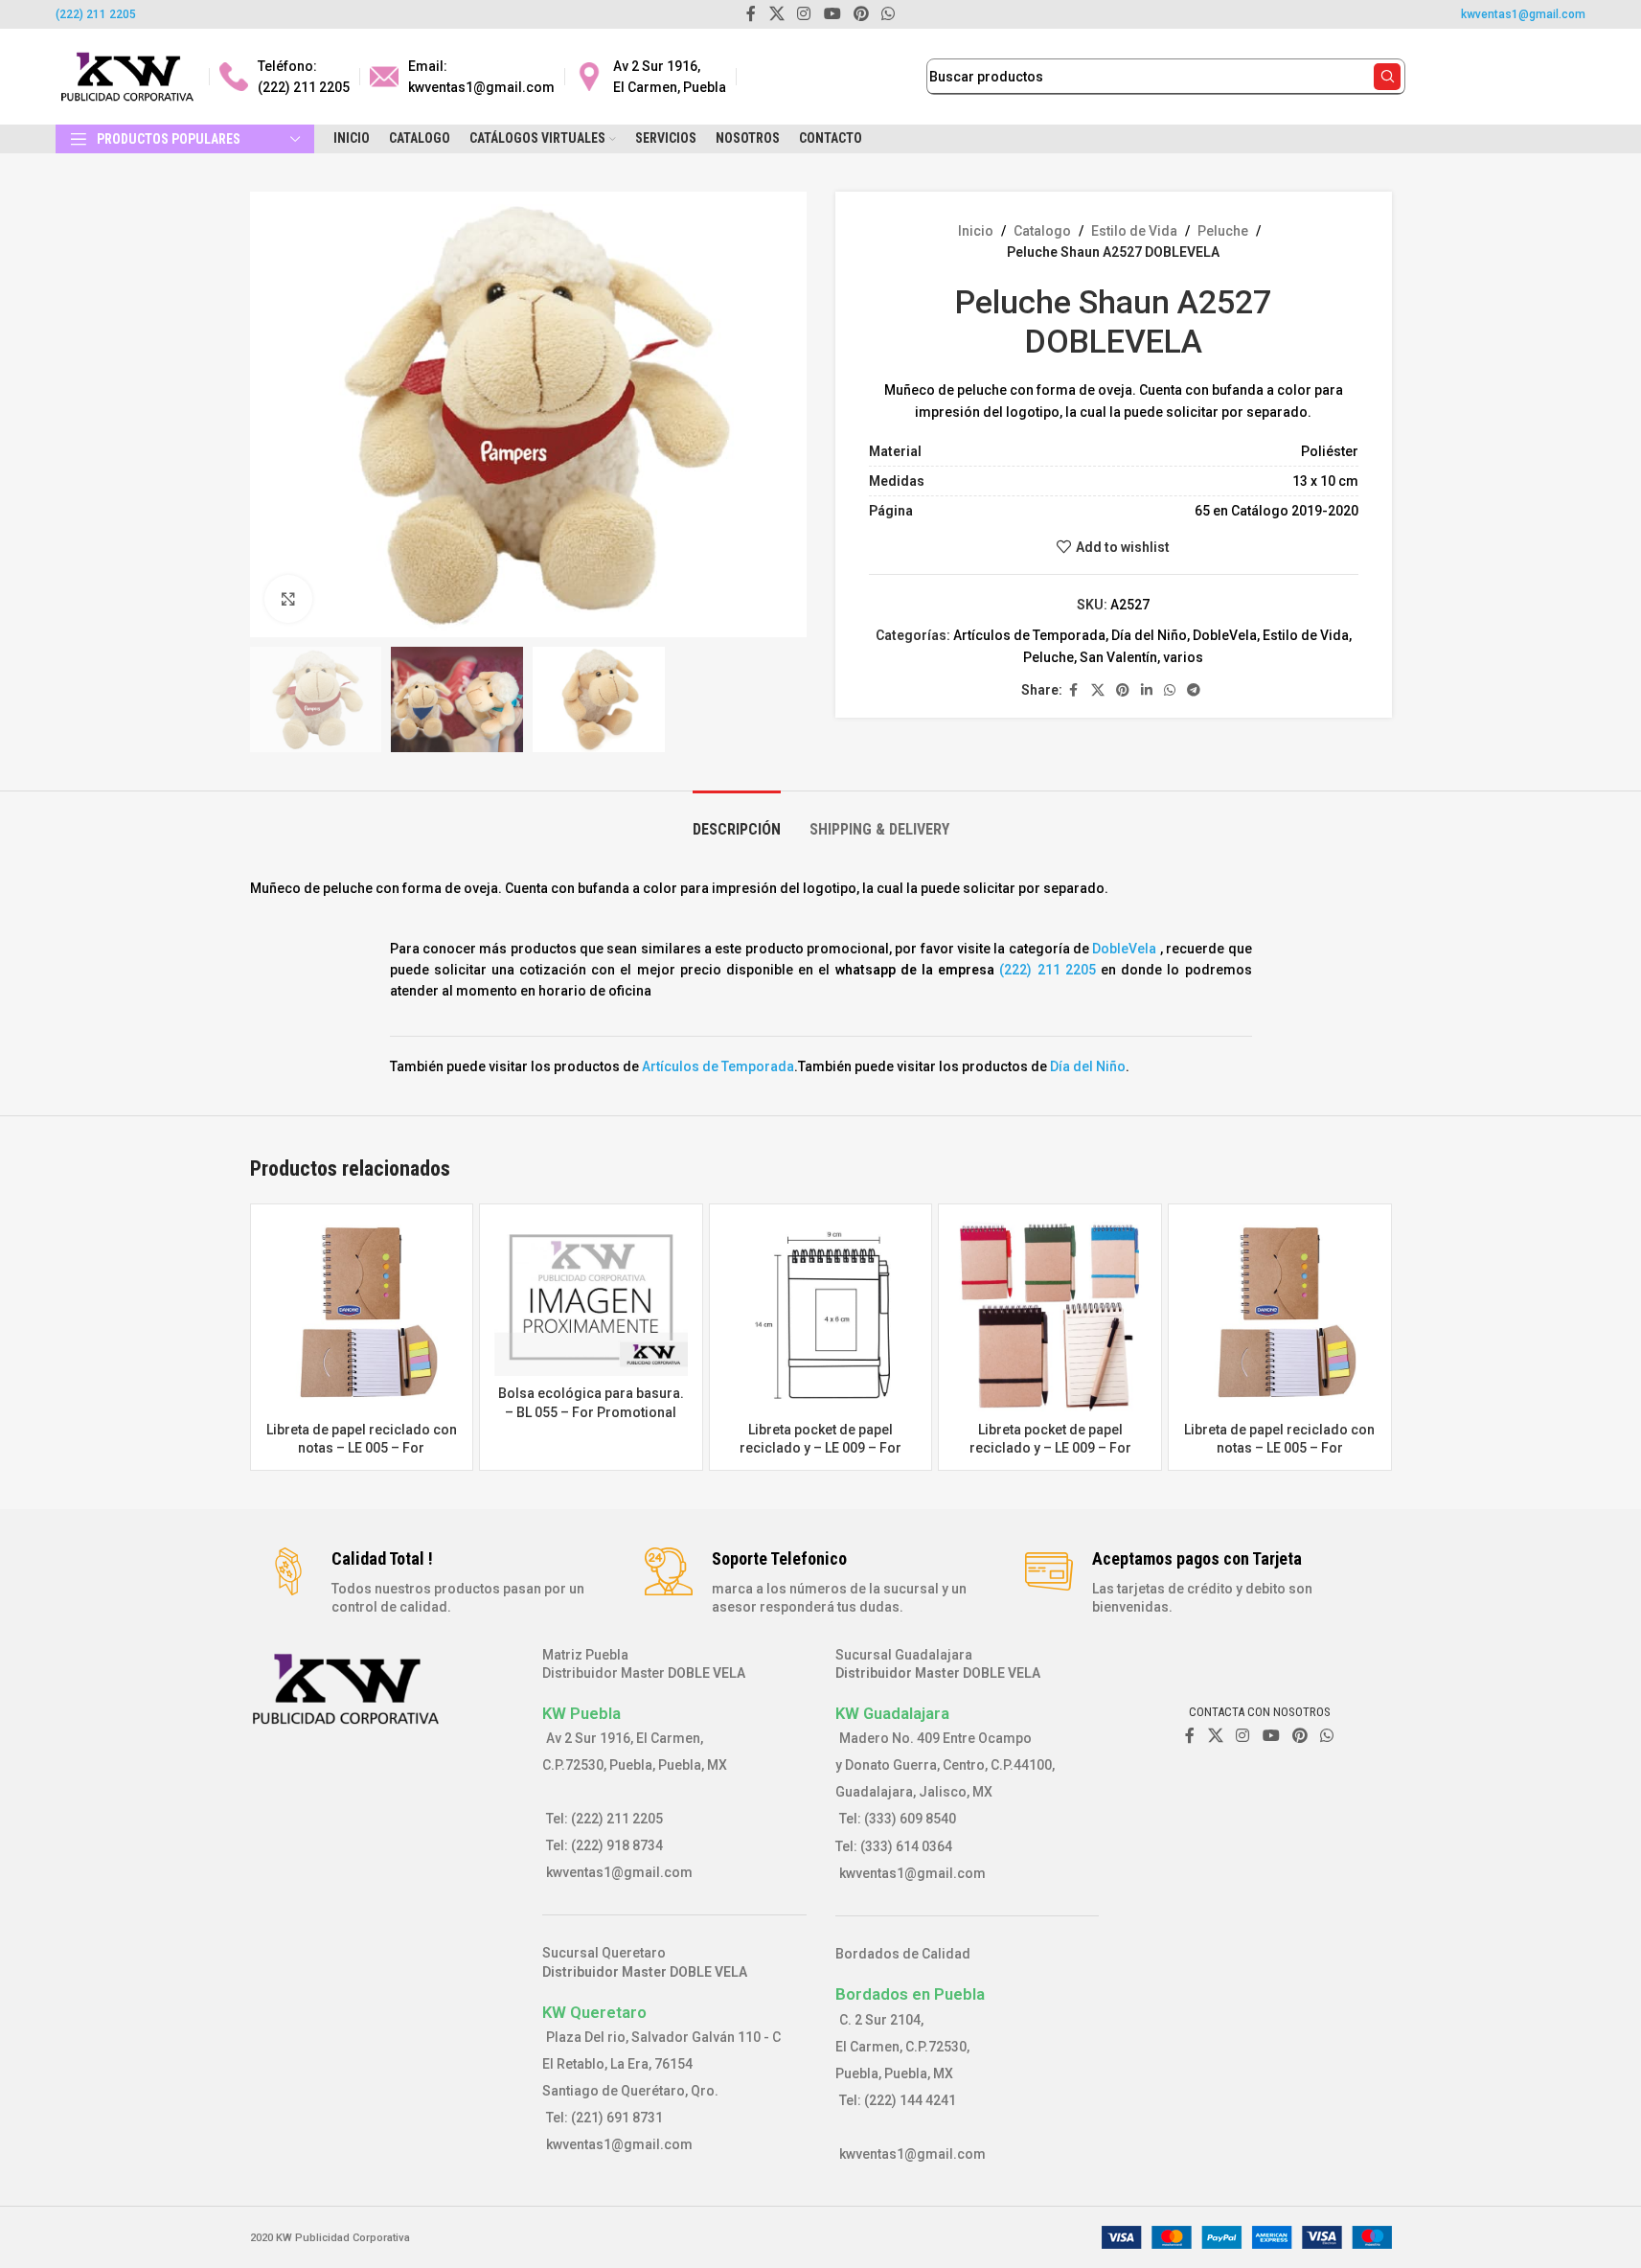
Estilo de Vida (1134, 231)
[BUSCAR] (1387, 77)
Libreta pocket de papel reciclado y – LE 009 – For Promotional (820, 1448)
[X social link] (1098, 690)
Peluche (1223, 231)
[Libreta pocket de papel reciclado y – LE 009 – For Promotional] (821, 1316)
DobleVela (1225, 635)
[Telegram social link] (1194, 690)
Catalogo (1042, 231)
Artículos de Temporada (1029, 635)
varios (1183, 657)
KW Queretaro (594, 2012)
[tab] (737, 820)
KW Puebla (581, 1713)
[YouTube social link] (1271, 1736)
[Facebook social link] (1074, 690)
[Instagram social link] (1243, 1736)
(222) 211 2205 (96, 14)
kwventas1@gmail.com (1523, 14)
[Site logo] (127, 76)
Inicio (976, 231)
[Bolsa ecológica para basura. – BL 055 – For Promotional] (591, 1297)
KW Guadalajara (892, 1713)
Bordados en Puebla (910, 1994)
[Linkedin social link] (1147, 690)
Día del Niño (1149, 635)
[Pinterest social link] (1123, 690)
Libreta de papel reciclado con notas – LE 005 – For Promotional (362, 1448)
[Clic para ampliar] (288, 599)
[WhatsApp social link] (1170, 690)
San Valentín (1118, 657)
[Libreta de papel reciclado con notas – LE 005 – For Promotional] (362, 1316)
